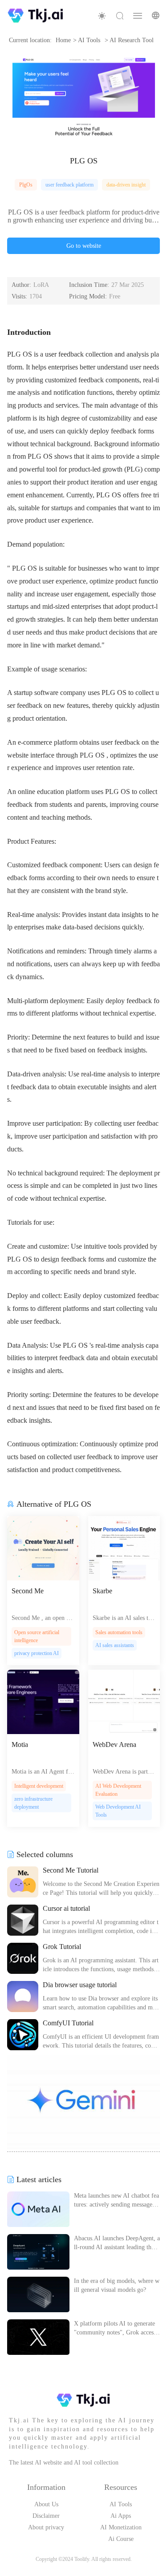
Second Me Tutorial (71, 1870)
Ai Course (121, 2539)
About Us (46, 2504)
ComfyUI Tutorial (68, 2023)
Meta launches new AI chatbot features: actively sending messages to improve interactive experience (116, 2201)
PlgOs (26, 185)
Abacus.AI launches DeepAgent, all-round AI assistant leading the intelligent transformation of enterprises (117, 2243)
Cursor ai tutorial (66, 1908)
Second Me (28, 1591)
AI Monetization (121, 2527)
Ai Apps (121, 2516)
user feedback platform (69, 185)
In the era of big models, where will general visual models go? (117, 2285)
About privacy (46, 2527)
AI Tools (121, 2504)
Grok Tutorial (62, 1947)
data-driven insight (126, 185)
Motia (20, 1744)
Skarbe (102, 1591)
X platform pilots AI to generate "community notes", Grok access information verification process (117, 2329)
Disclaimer (46, 2516)
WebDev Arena (114, 1744)
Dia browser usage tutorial (80, 1985)
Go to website (84, 246)
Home (63, 40)
